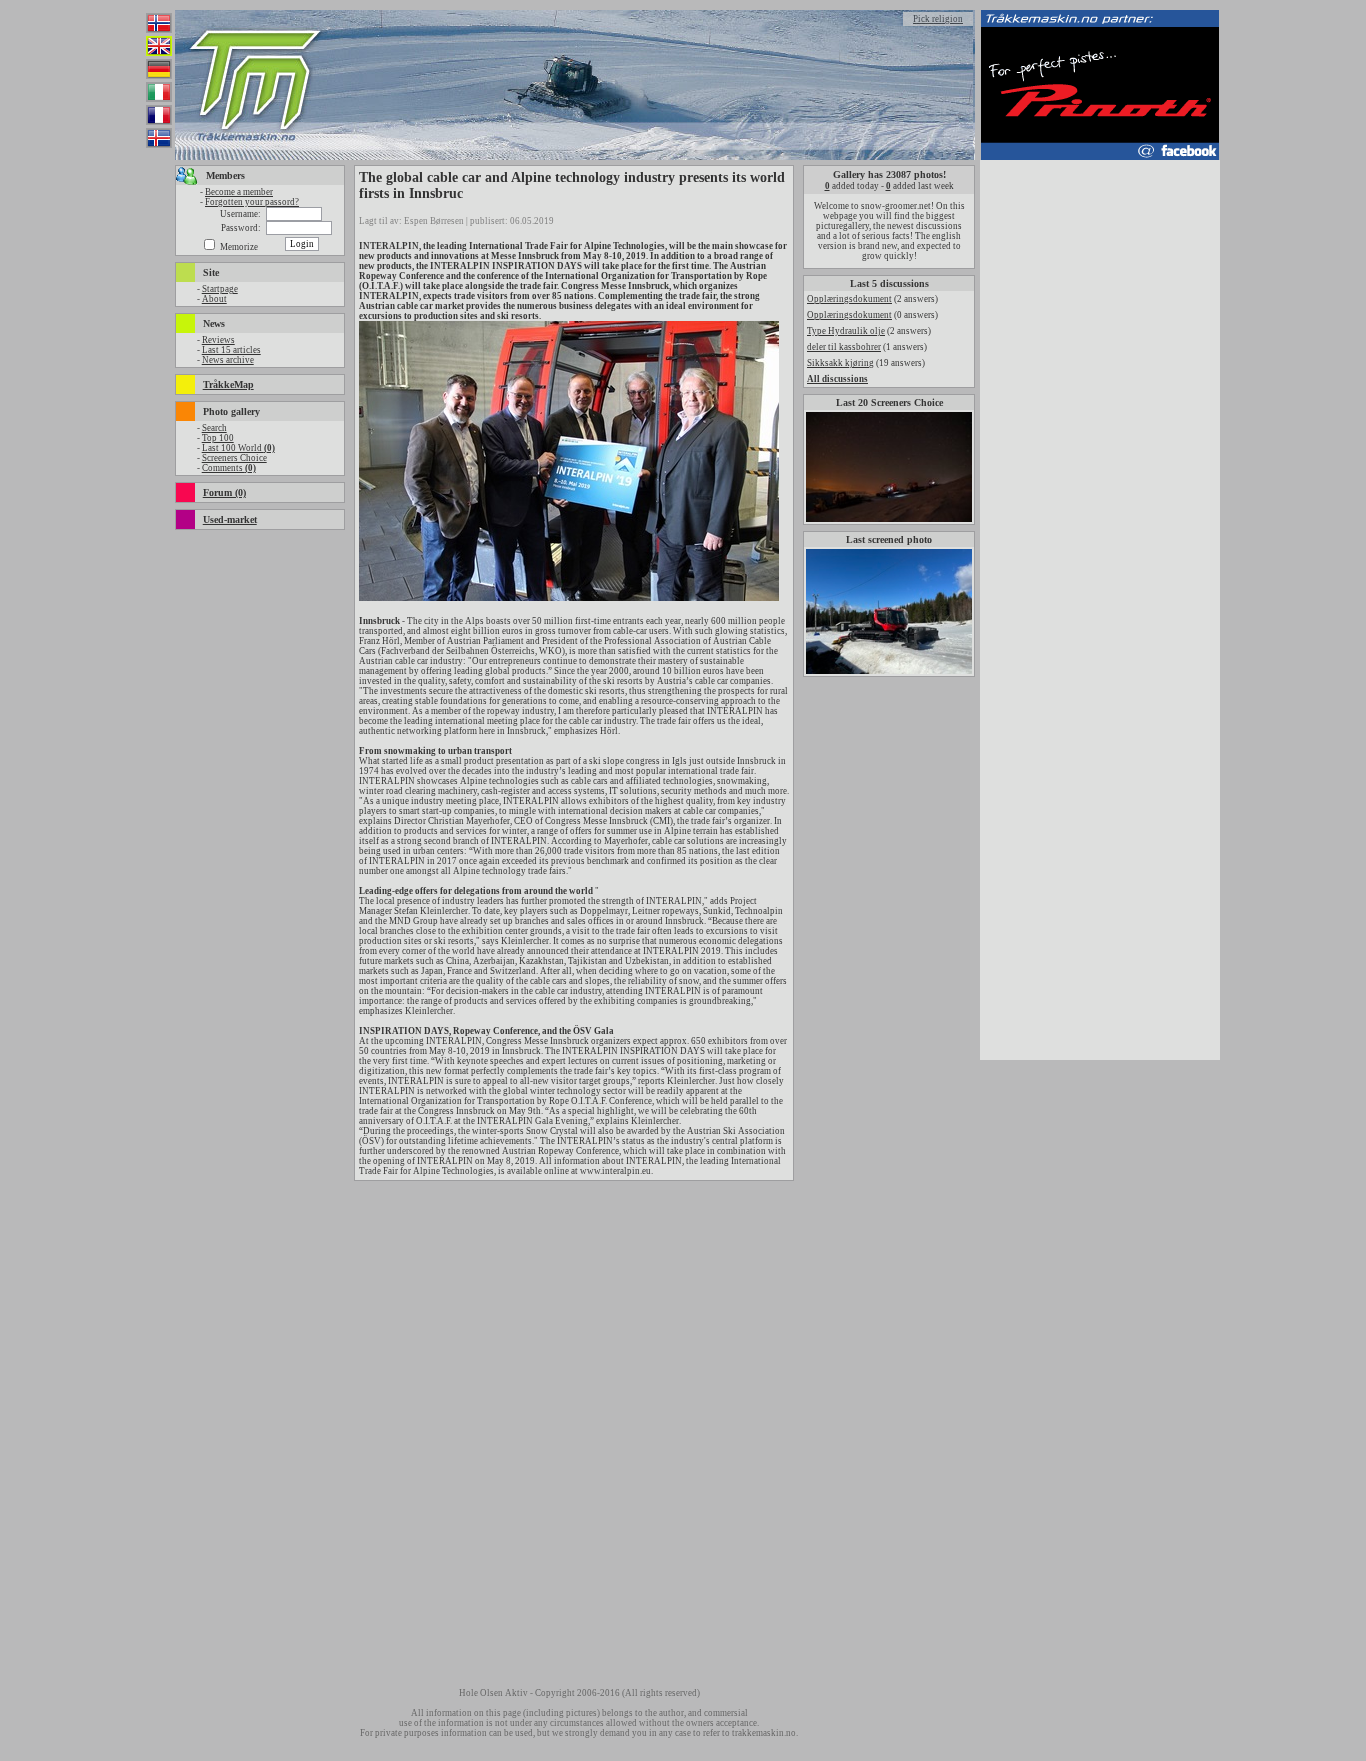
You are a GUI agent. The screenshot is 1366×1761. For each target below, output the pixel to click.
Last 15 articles (231, 350)
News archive (228, 360)
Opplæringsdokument (849, 299)
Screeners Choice (234, 458)
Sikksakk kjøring (840, 363)
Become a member (239, 192)
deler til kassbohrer (844, 347)
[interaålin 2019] (569, 598)
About (214, 299)
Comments (229, 468)
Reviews (218, 340)
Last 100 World (238, 448)
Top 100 (218, 438)
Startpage (220, 289)
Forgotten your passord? (252, 202)
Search (214, 428)
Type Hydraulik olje (846, 331)
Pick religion (938, 19)
